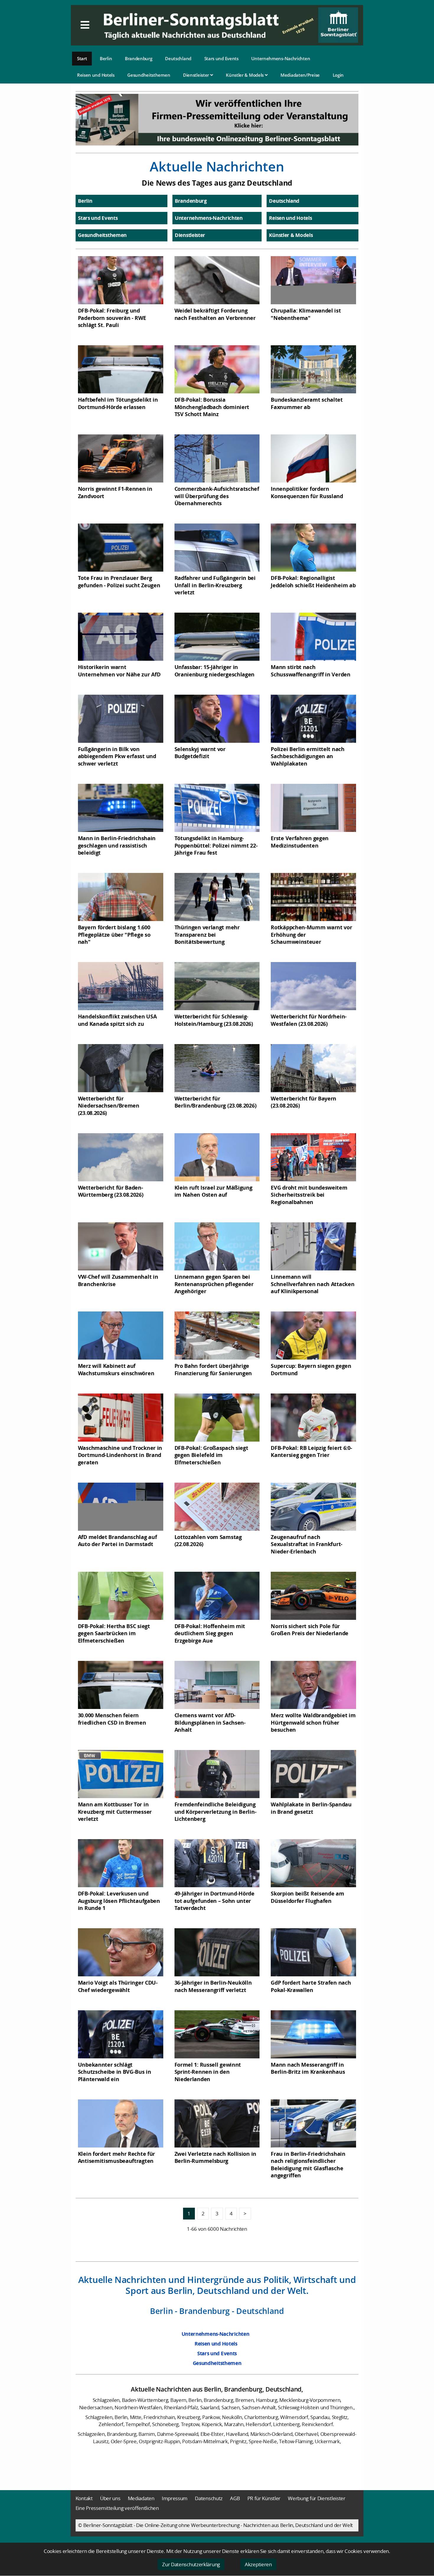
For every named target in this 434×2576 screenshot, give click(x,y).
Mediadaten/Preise (300, 75)
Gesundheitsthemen (149, 75)
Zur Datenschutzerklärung (191, 2564)
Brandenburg (139, 58)
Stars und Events (221, 58)
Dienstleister (197, 75)
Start (82, 58)
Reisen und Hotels (96, 75)
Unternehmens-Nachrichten (281, 58)
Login (338, 75)
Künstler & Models (245, 75)
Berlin (106, 58)
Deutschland (178, 58)
